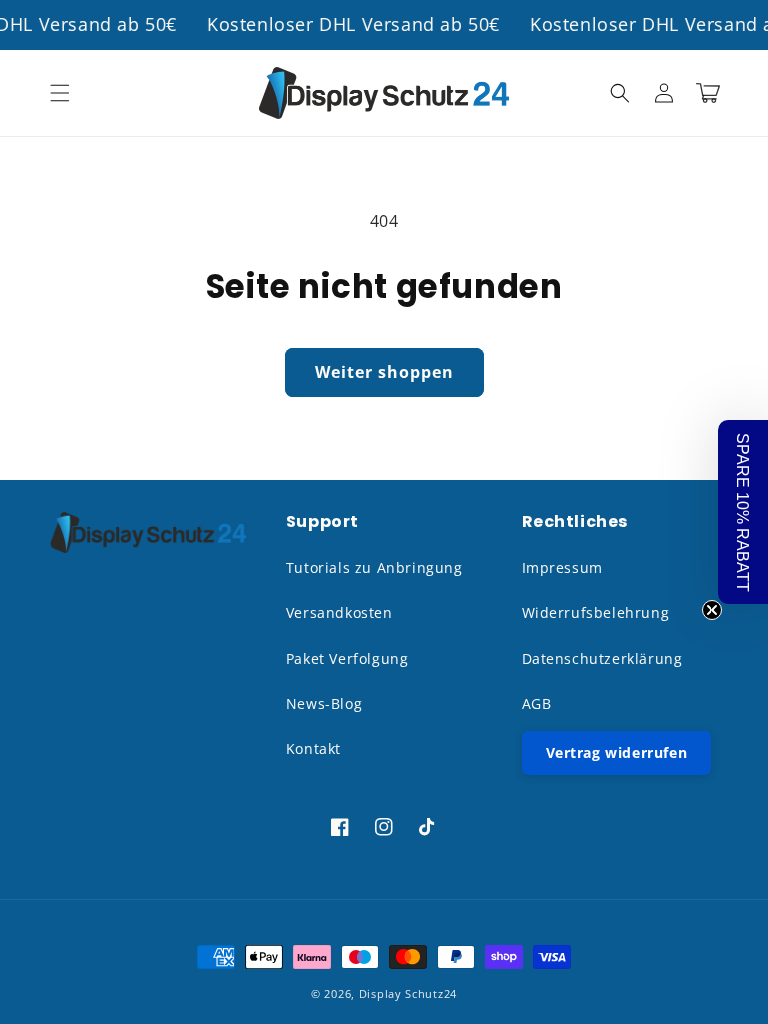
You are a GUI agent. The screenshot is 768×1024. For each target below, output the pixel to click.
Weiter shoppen (384, 372)
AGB (537, 703)
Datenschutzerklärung (602, 658)
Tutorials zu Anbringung (374, 567)
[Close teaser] (712, 610)
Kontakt (313, 748)
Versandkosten (339, 612)
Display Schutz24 (408, 993)
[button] (60, 93)
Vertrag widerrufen (617, 752)
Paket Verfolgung (347, 658)
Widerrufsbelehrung (596, 612)
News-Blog (324, 703)
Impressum (562, 567)
